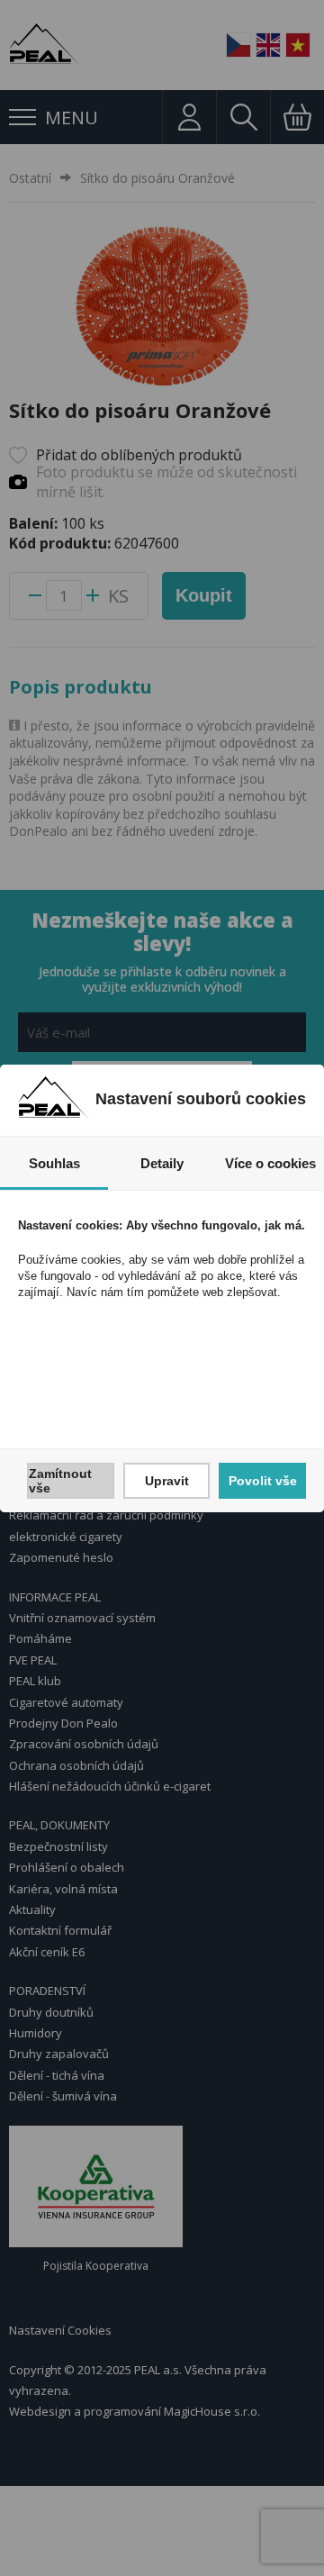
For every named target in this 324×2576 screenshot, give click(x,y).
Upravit (167, 1481)
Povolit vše (263, 1481)
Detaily (162, 1163)
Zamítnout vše (60, 1481)
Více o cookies (270, 1163)
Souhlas (54, 1163)
